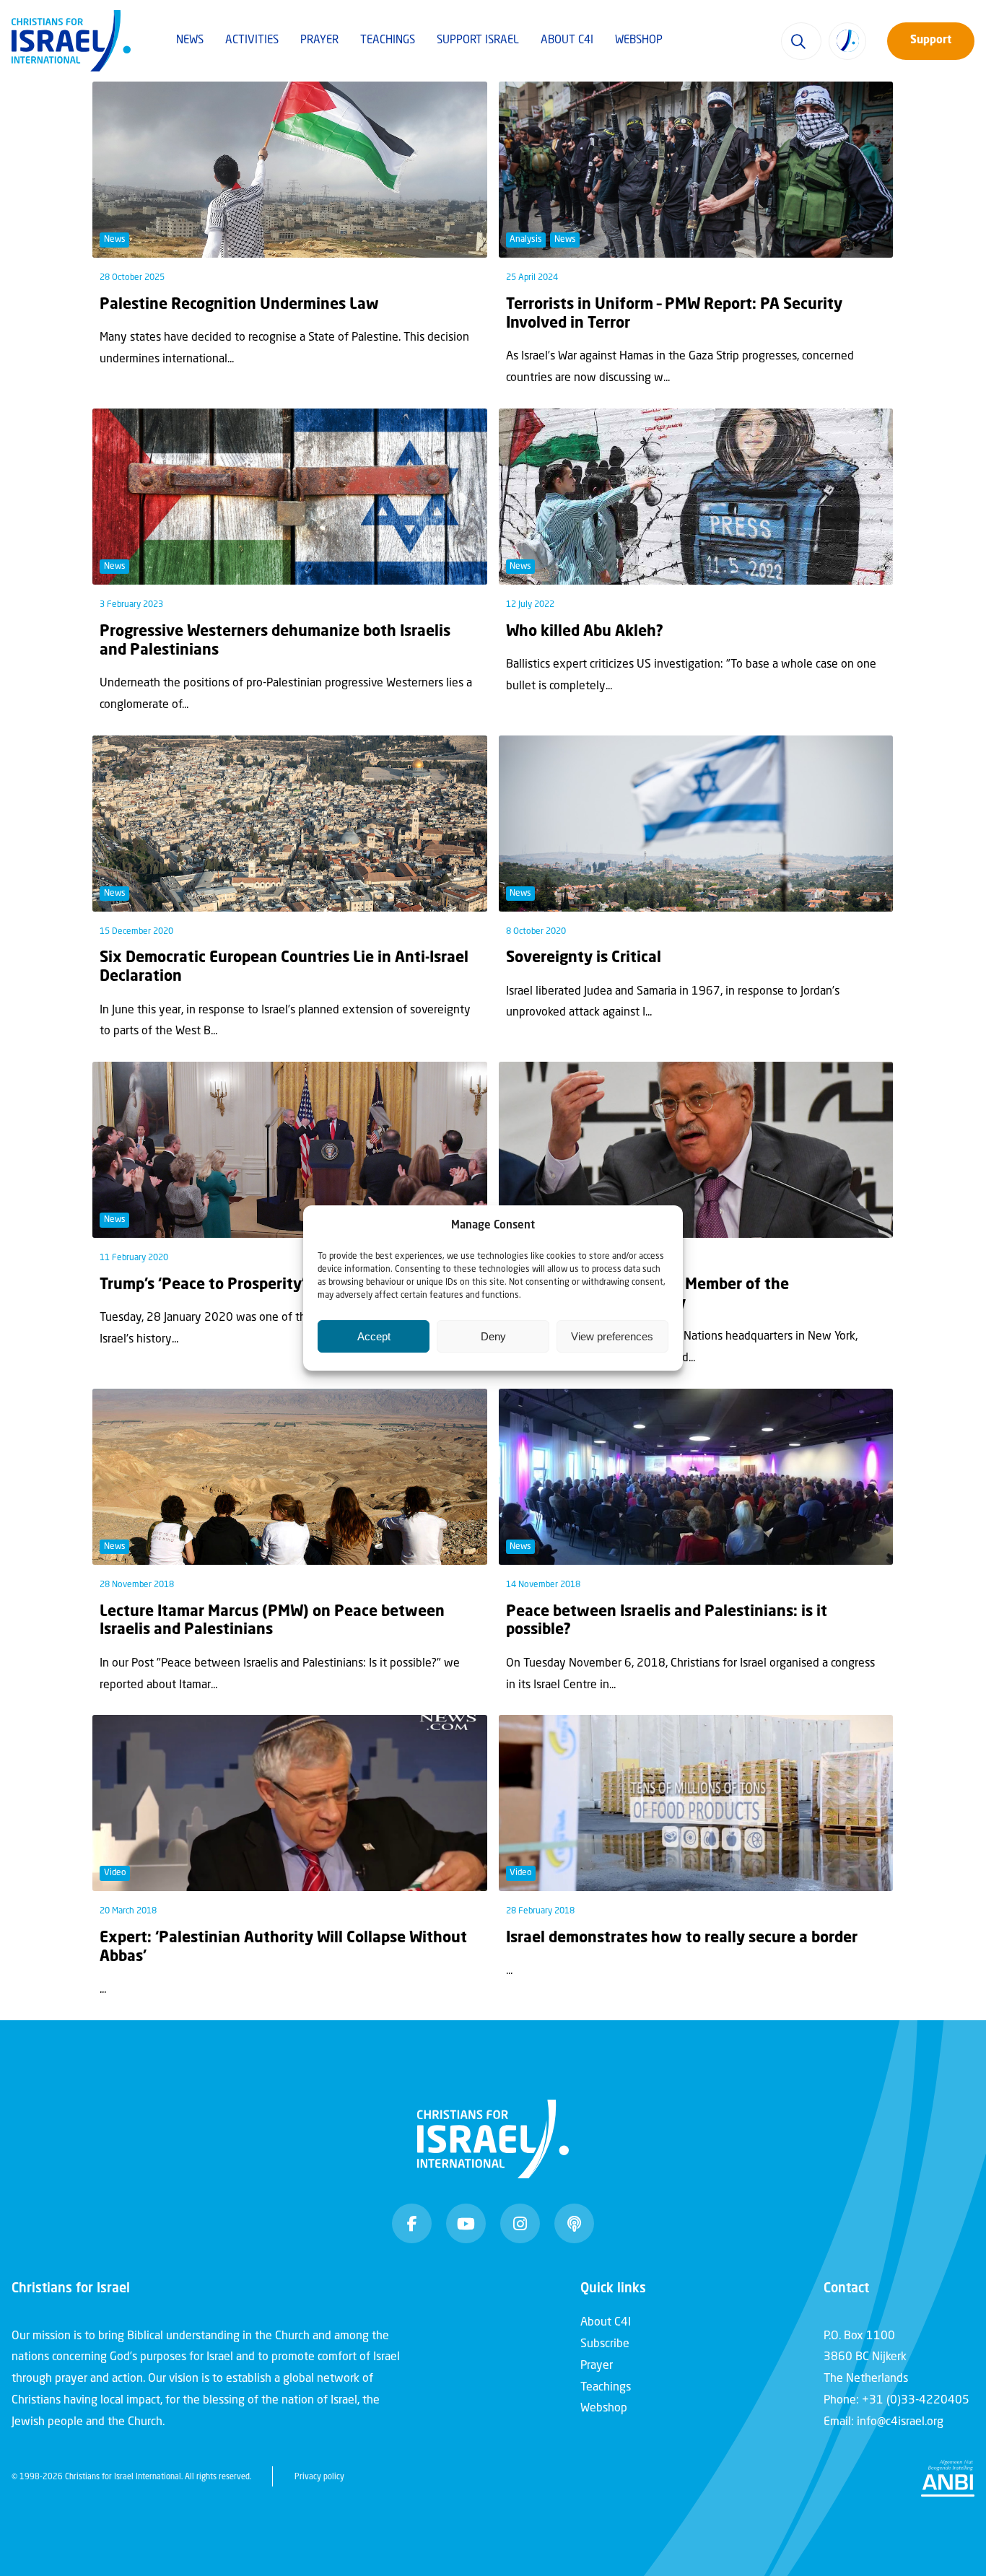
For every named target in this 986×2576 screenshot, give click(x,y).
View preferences (612, 1336)
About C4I (567, 41)
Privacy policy (319, 2477)
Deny (493, 1336)
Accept (374, 1336)
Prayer (319, 41)
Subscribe (605, 2344)
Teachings (388, 41)
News (190, 41)
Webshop (639, 41)
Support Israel (478, 41)
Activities (252, 41)
